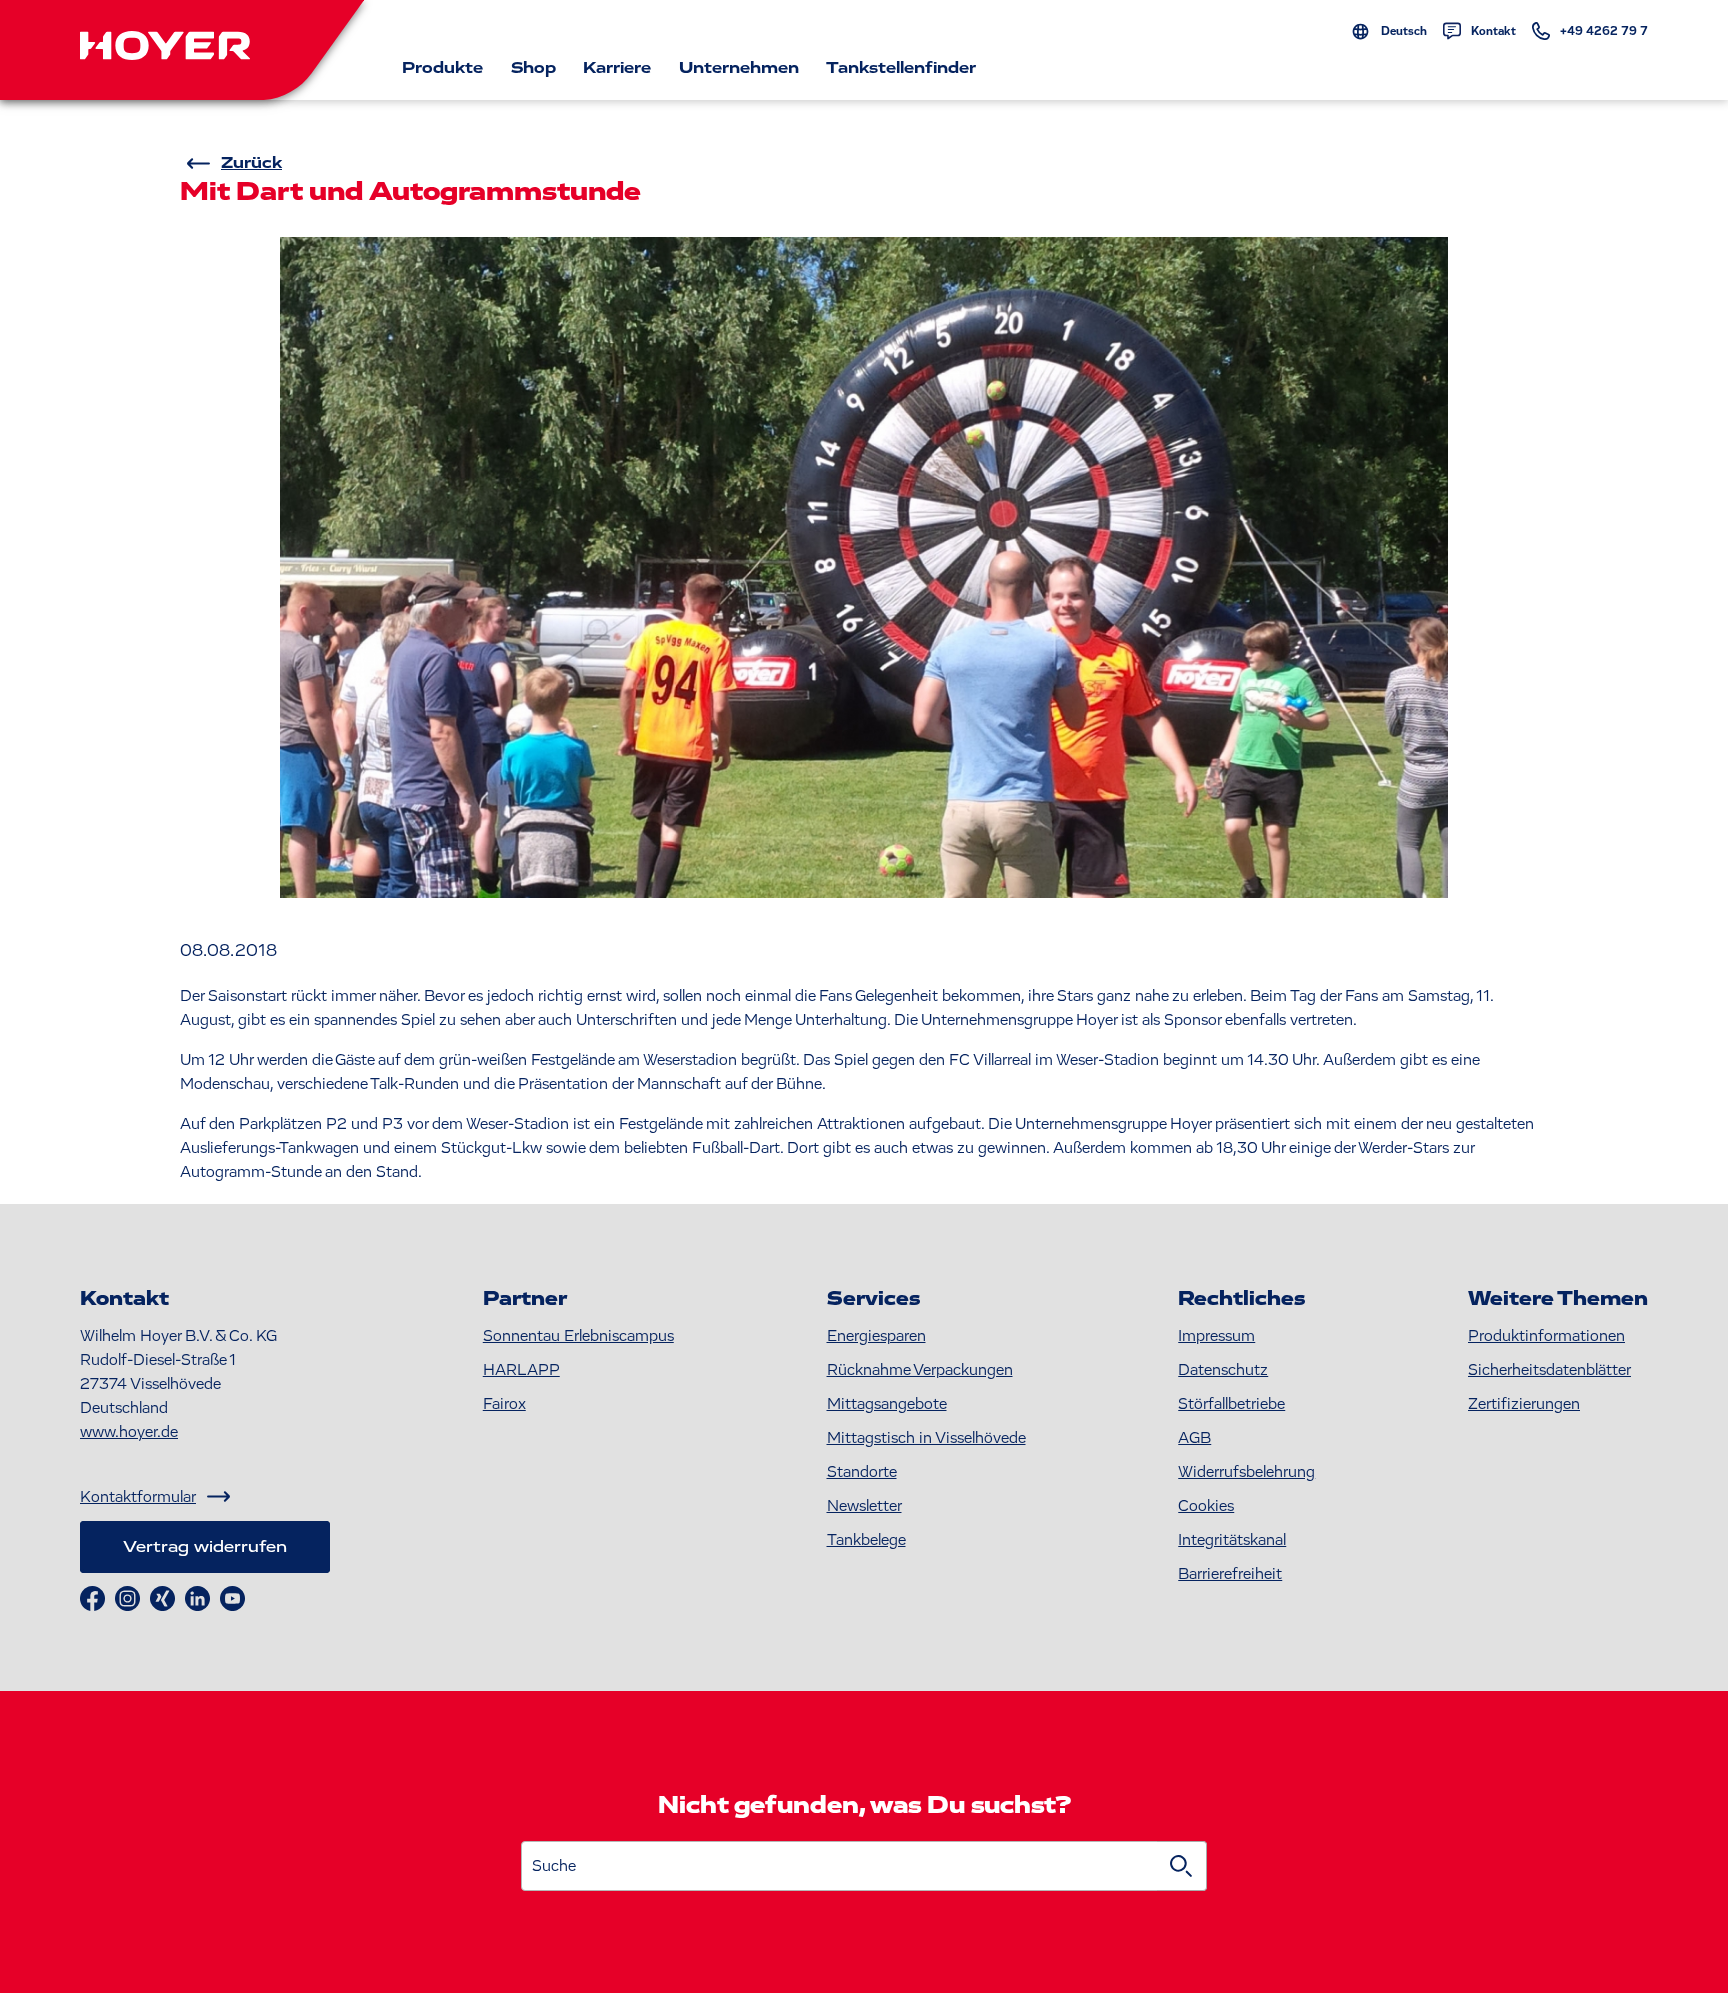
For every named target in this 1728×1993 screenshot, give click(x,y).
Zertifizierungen (1524, 1404)
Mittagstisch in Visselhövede (926, 1438)
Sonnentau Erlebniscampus (578, 1336)
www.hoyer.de (129, 1432)
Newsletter (864, 1506)
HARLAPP (521, 1370)
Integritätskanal (1232, 1540)
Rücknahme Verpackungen (920, 1370)
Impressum (1216, 1336)
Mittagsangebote (887, 1404)
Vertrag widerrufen (205, 1547)
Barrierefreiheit (1230, 1574)
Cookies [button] (1206, 1506)
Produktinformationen (1546, 1336)
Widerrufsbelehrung (1246, 1472)
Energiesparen (876, 1336)
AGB (1194, 1438)
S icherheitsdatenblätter (1549, 1370)
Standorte (862, 1472)
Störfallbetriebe (1231, 1404)
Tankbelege (866, 1540)
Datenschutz (1223, 1370)
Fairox (504, 1404)
